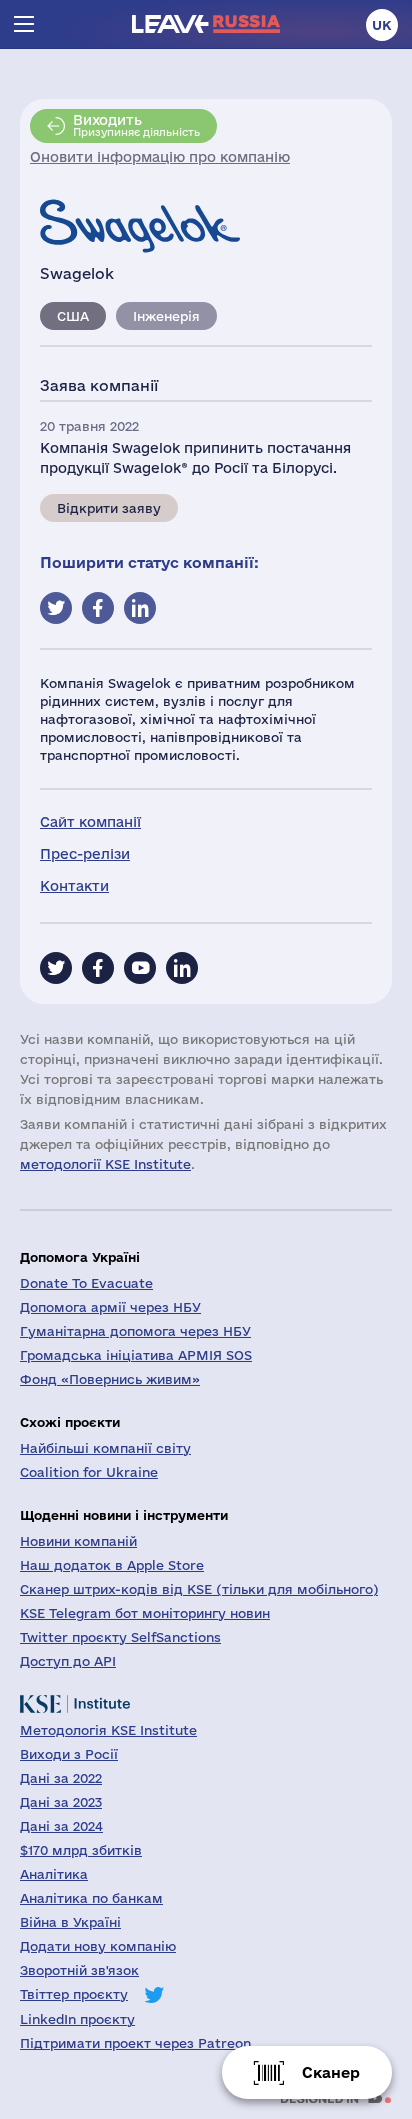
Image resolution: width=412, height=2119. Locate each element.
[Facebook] (98, 968)
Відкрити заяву (109, 508)
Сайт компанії (90, 822)
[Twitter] (56, 968)
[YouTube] (140, 968)
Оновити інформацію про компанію (160, 157)
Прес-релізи (85, 854)
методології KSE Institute (105, 1164)
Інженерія (166, 316)
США (73, 316)
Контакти (74, 886)
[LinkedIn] (182, 968)
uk (382, 25)
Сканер (331, 2072)
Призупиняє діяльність (136, 125)
